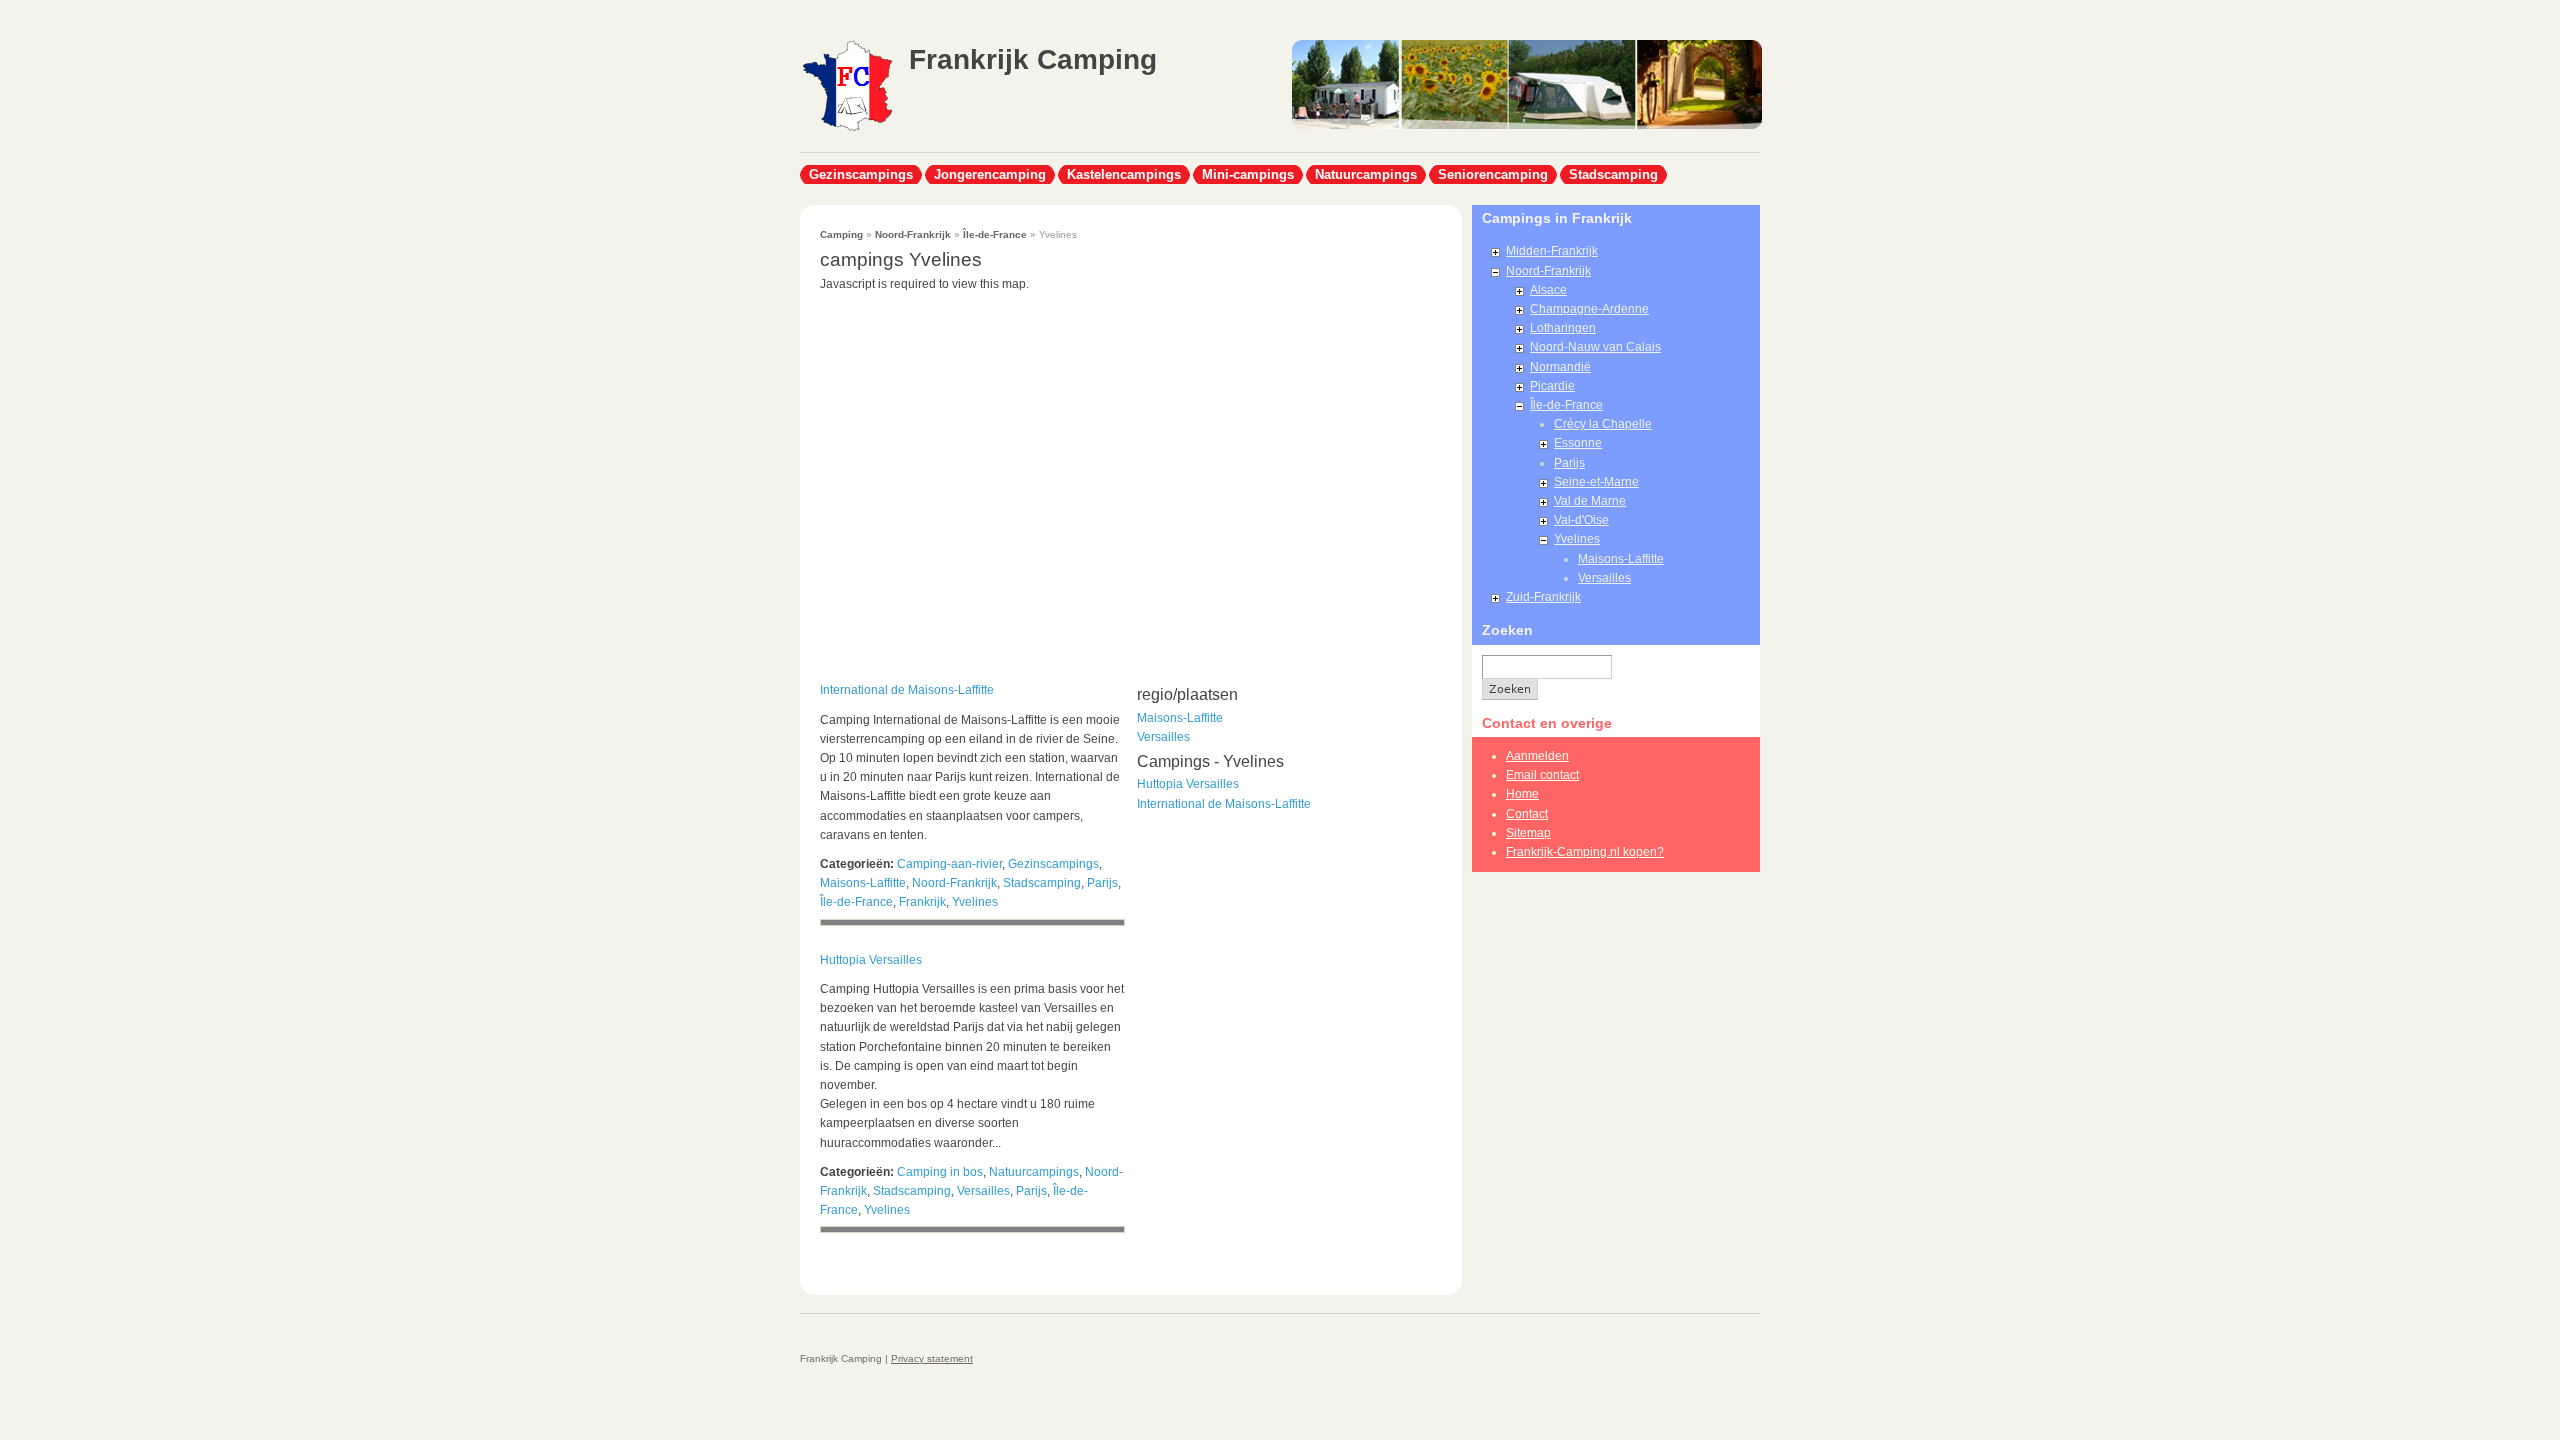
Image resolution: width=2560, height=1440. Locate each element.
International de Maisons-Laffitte (907, 690)
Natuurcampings (1366, 174)
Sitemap (1528, 833)
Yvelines (975, 902)
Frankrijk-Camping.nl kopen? (1585, 852)
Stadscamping (1613, 174)
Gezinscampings (861, 174)
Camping (841, 234)
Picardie (1552, 386)
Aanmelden (1537, 756)
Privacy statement (932, 1358)
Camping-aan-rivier (949, 864)
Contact (1527, 814)
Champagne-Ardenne (1589, 309)
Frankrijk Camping (1033, 59)
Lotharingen (1563, 328)
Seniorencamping (1493, 174)
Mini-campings (1248, 174)
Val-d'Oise (1581, 520)
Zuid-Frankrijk (1543, 597)
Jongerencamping (990, 174)
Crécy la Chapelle (1603, 424)
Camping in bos (940, 1172)
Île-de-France (995, 234)
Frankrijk (922, 902)
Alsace (1548, 290)
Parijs (1102, 883)
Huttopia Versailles (871, 960)
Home (1522, 794)
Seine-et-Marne (1596, 482)
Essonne (1578, 443)
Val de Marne (1590, 501)
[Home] (847, 129)
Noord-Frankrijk (913, 234)
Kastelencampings (1124, 174)
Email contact (1542, 775)
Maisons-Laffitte (863, 883)
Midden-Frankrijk (1552, 251)
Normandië (1560, 367)
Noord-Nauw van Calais (1595, 347)
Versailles (983, 1191)
